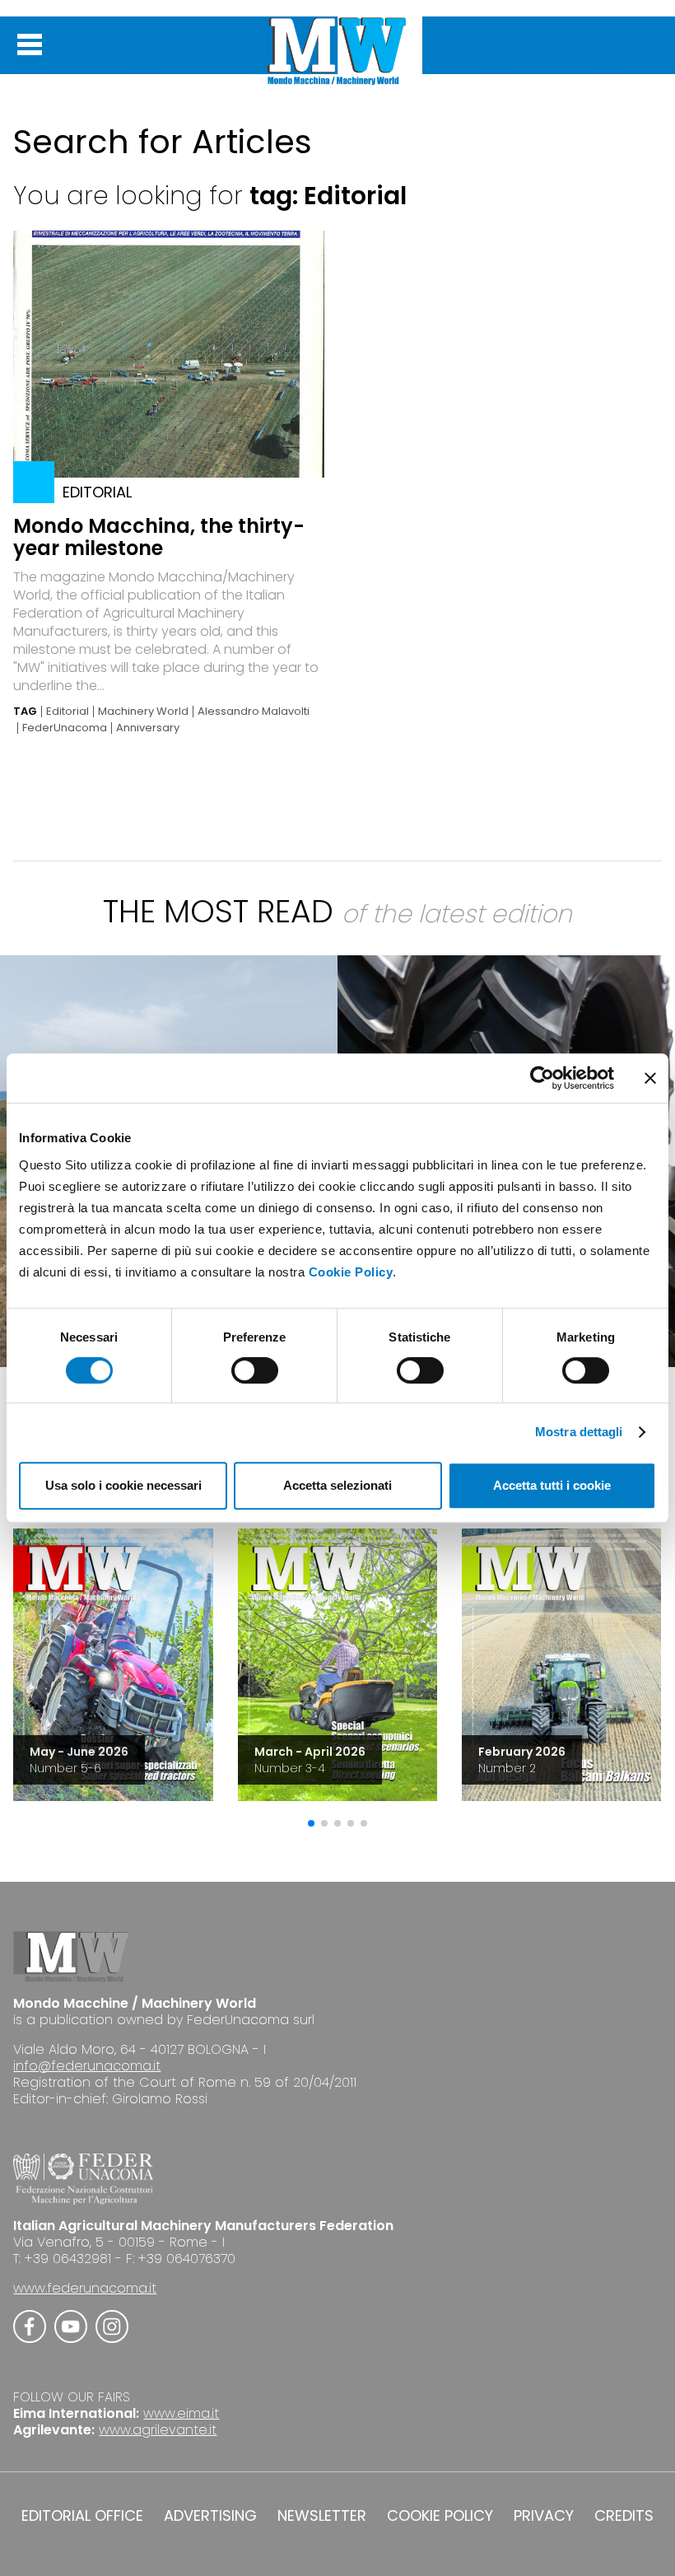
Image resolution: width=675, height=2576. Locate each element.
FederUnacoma (65, 728)
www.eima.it (181, 2413)
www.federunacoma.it (85, 2288)
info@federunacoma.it (87, 2066)
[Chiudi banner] (650, 1078)
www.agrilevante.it (158, 2430)
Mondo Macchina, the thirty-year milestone (159, 537)
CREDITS (624, 2516)
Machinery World (143, 712)
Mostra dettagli (579, 1432)
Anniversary (148, 728)
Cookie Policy (351, 1272)
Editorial (67, 712)
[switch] (255, 1370)
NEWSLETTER (322, 2516)
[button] (311, 1823)
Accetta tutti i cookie (552, 1485)
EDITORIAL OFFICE (82, 2516)
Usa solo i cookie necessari (123, 1485)
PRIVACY (544, 2516)
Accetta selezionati (337, 1485)
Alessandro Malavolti (254, 712)
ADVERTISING (210, 2516)
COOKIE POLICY (440, 2516)
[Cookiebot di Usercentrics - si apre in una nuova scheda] (542, 1078)
